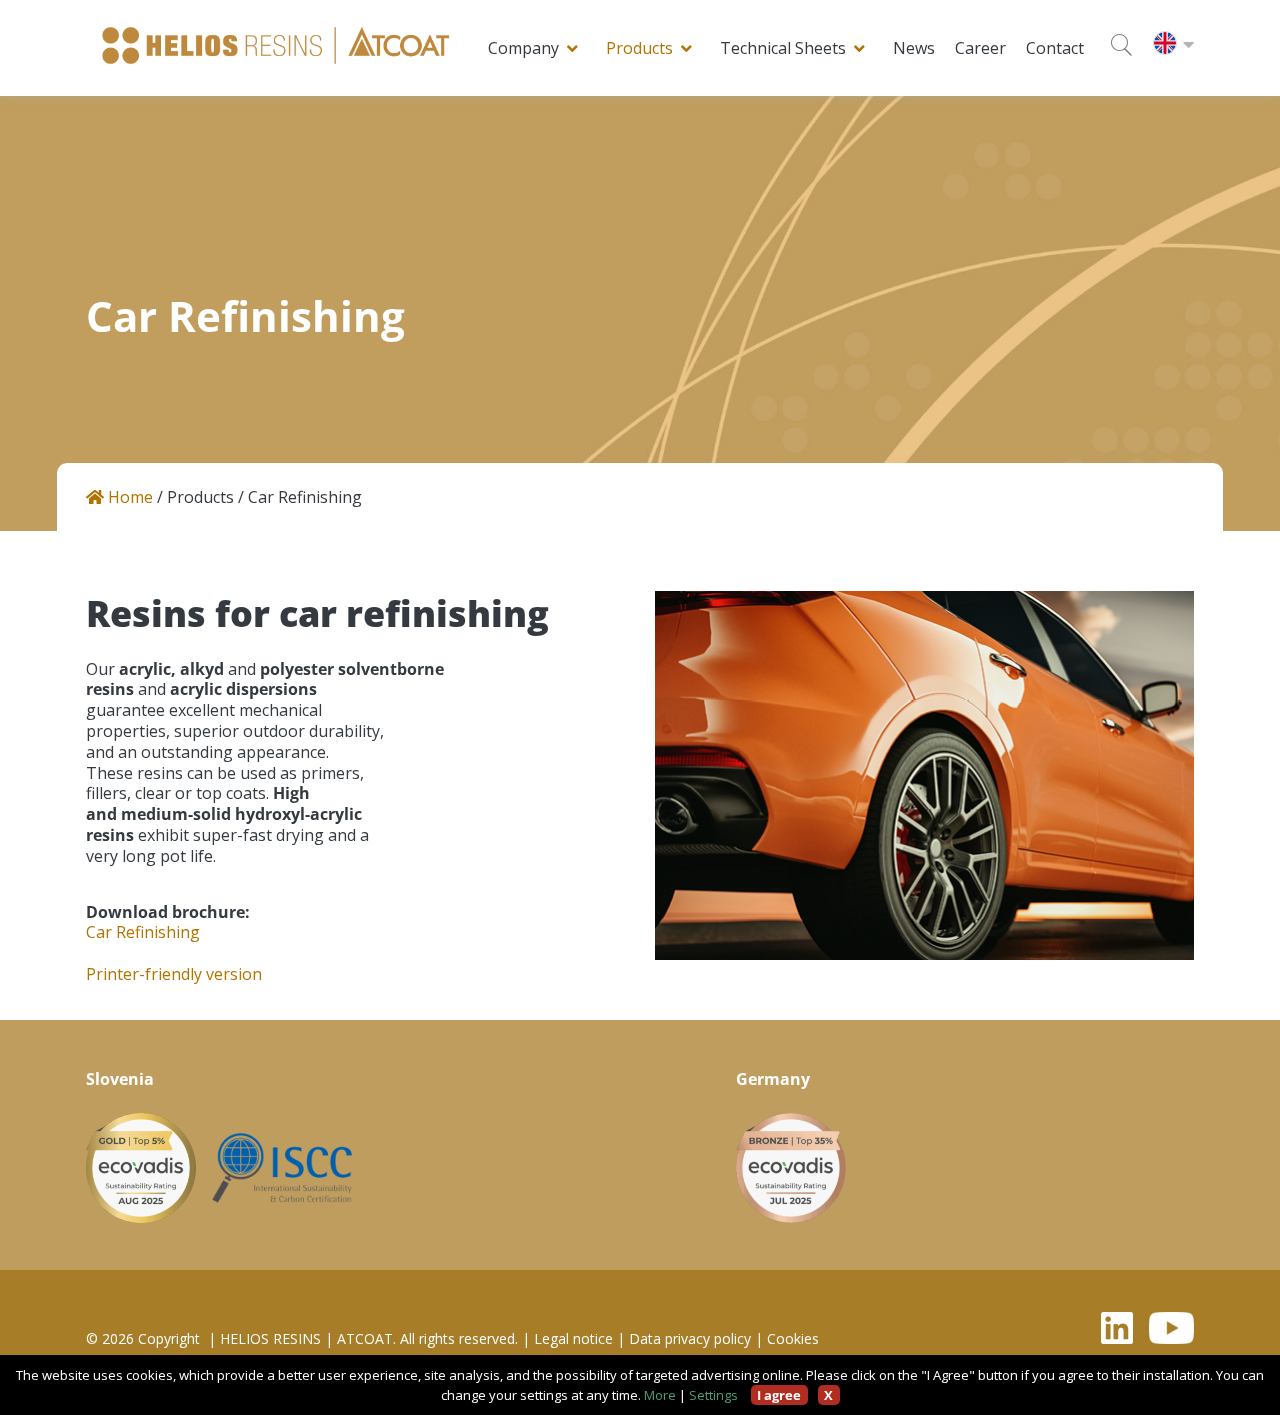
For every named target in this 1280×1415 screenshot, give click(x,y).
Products (639, 48)
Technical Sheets (783, 48)
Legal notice (573, 1339)
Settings (713, 1395)
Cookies (793, 1339)
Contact (1055, 48)
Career (980, 48)
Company (523, 48)
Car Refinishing (143, 932)
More (660, 1395)
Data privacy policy (690, 1339)
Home (128, 497)
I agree (779, 1395)
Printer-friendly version (174, 974)
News (914, 48)
